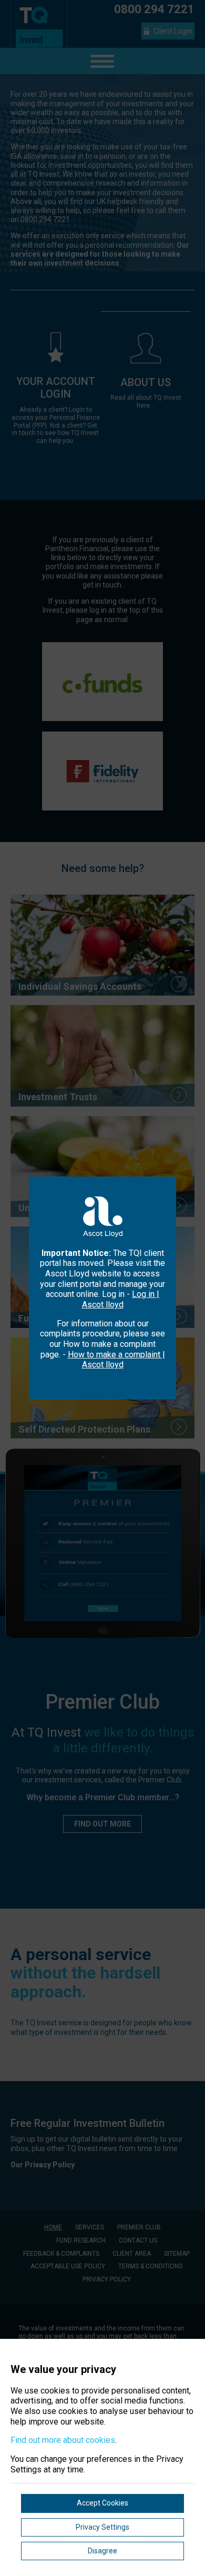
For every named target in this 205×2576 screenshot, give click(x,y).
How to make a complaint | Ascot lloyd (116, 1360)
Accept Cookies (102, 2503)
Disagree (102, 2551)
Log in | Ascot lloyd (121, 1299)
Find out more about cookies (63, 2440)
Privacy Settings (102, 2527)
